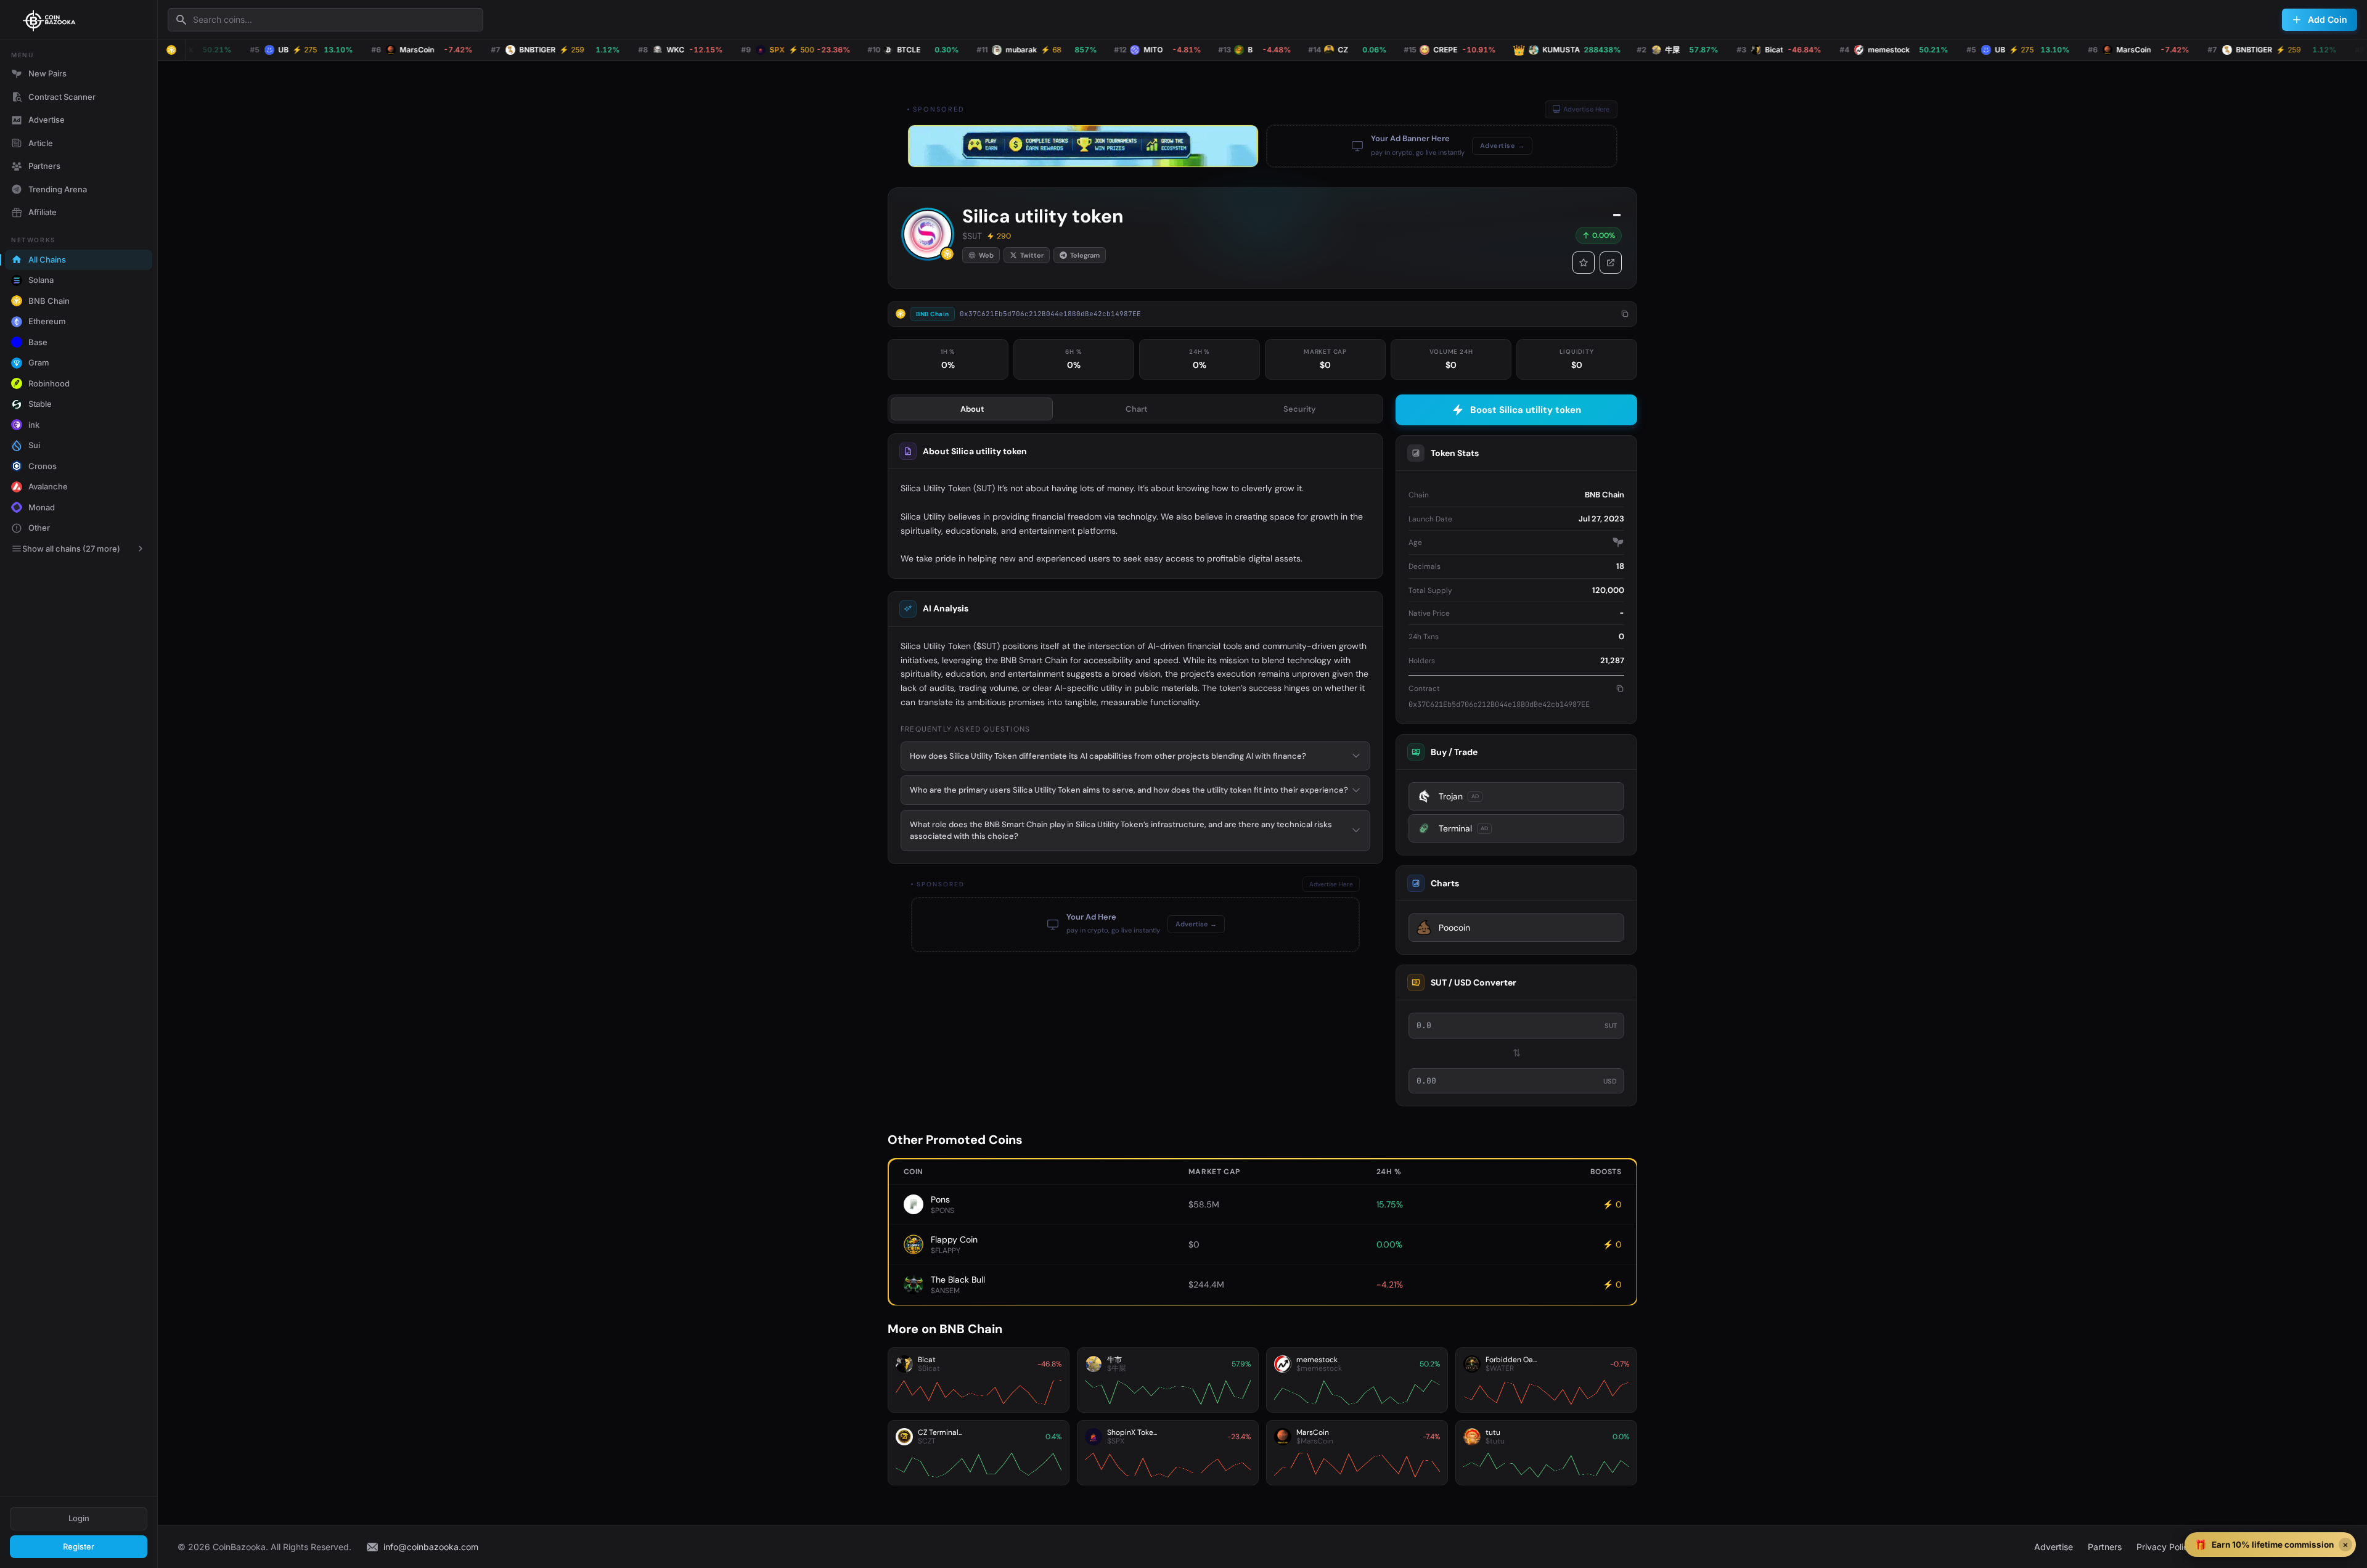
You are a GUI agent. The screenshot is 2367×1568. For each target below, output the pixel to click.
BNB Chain (49, 301)
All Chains (47, 259)
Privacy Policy (2165, 1547)
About (972, 409)
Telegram (1085, 255)
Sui (34, 445)
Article (41, 143)
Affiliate (43, 212)
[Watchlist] (1584, 263)
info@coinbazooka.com (431, 1547)
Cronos (43, 466)
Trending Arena (58, 189)
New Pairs (47, 73)
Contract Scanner (62, 97)
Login (79, 1518)
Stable (40, 404)
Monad (42, 507)
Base (38, 342)
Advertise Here (1586, 109)
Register (79, 1546)
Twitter (1032, 255)
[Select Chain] (171, 50)
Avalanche (48, 486)
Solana (41, 280)
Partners (44, 166)
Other (39, 528)
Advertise (47, 120)
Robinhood (49, 383)
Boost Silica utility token (1526, 410)
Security (1300, 409)
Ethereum (47, 321)
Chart (1136, 409)
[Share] (1611, 263)
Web (986, 255)
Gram (39, 362)
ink (34, 425)
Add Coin (2328, 19)
